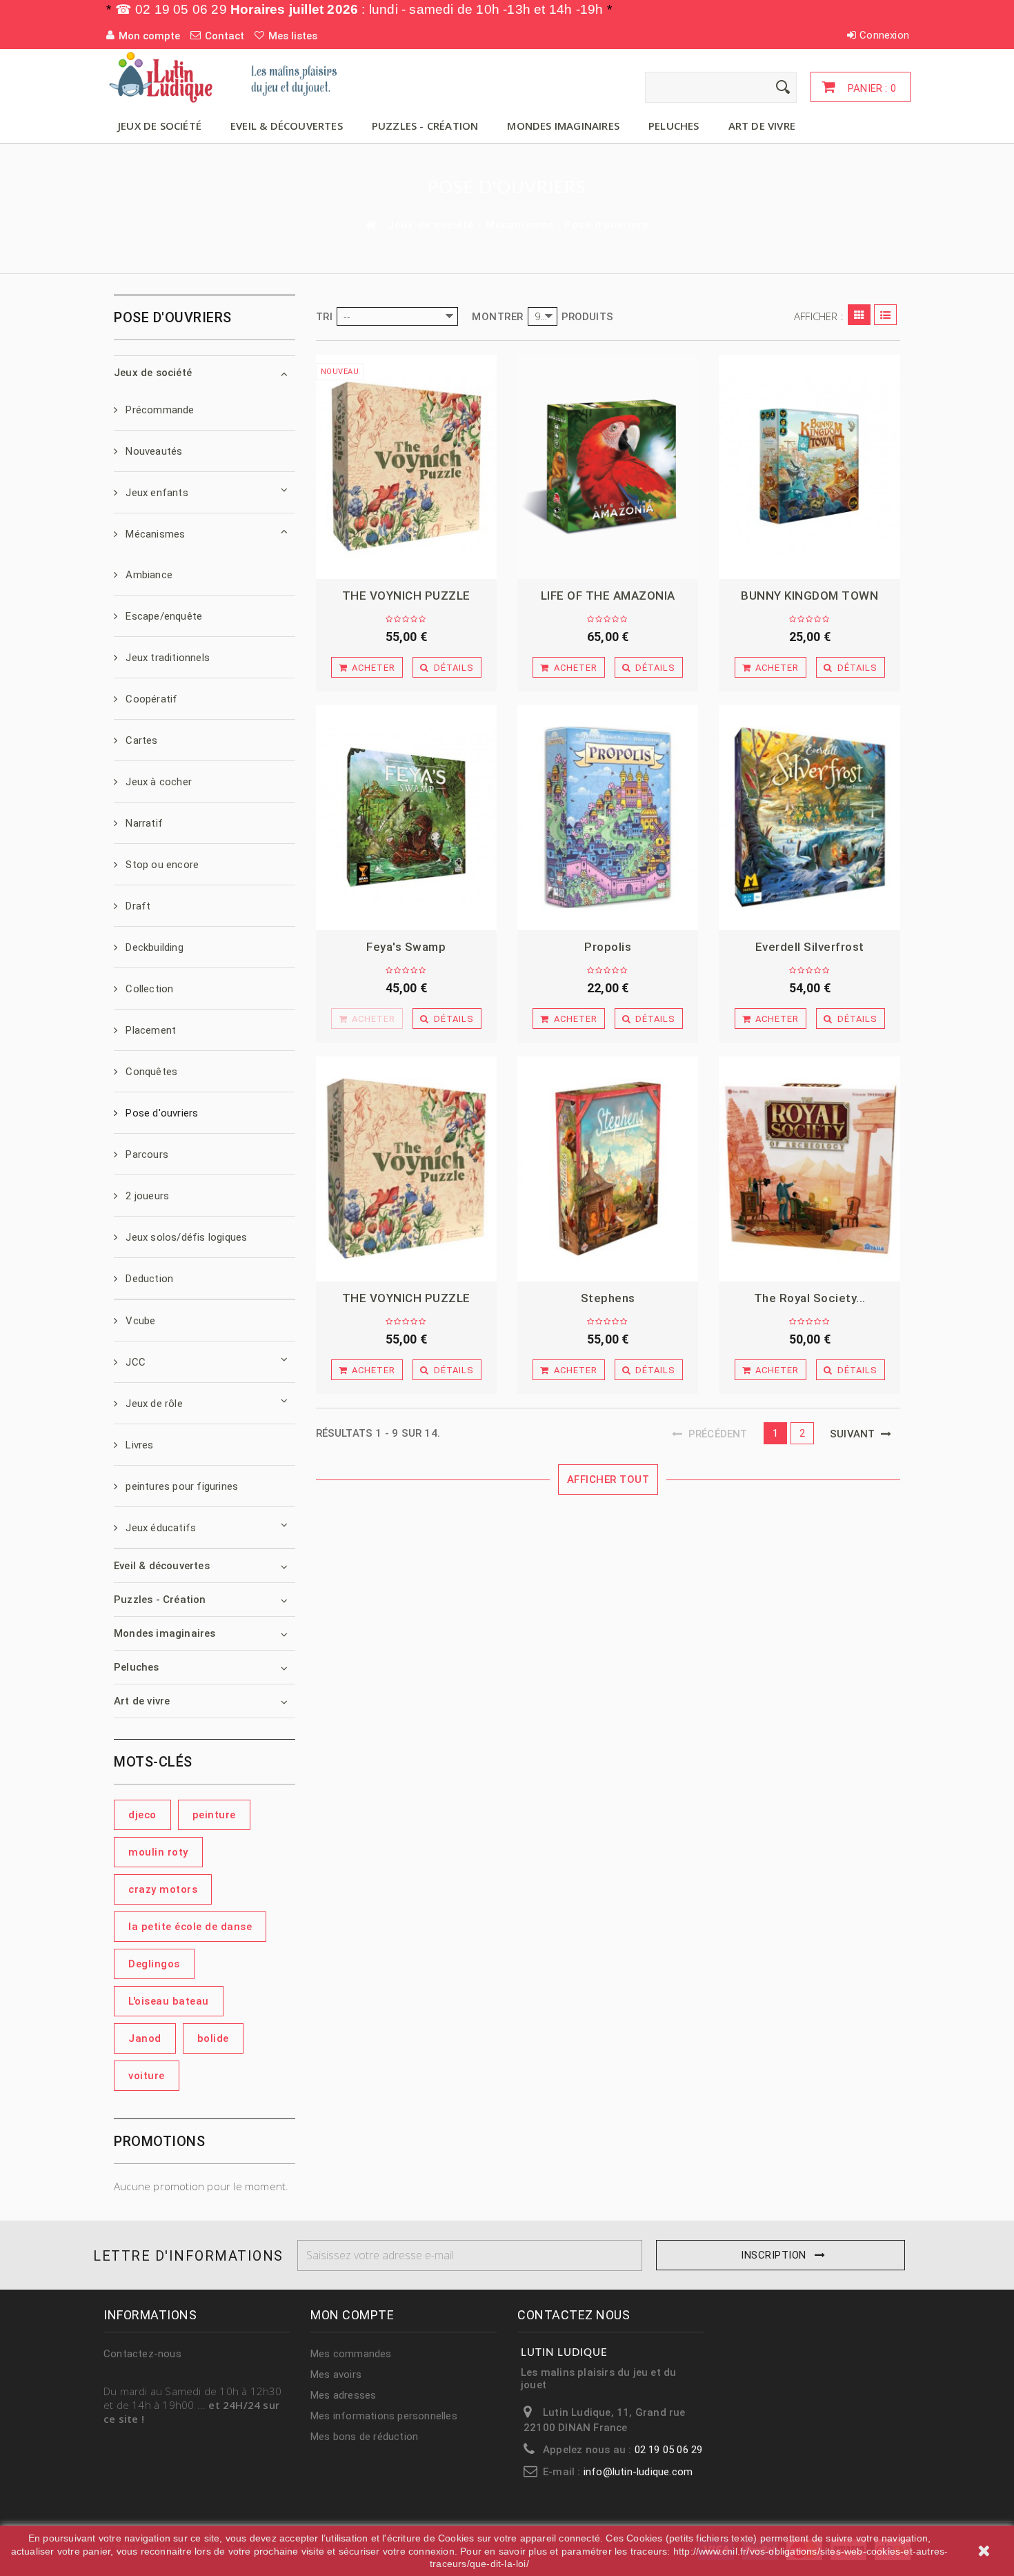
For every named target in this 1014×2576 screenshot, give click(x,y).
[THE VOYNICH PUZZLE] (406, 467)
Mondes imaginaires (563, 126)
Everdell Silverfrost (810, 947)
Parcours (146, 1154)
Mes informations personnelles (384, 2416)
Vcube (139, 1321)
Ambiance (148, 575)
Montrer (498, 317)
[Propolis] (608, 818)
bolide (213, 2038)
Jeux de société (160, 126)
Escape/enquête (162, 616)
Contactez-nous (142, 2354)
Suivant (855, 1434)
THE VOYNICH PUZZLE (406, 596)
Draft (137, 906)
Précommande (158, 410)
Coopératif (150, 699)
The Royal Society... (810, 1298)
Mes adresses (343, 2395)
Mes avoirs (336, 2375)
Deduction (148, 1279)
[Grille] (859, 315)
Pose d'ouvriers (160, 1113)
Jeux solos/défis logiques (185, 1237)
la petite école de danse (190, 1927)
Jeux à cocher (157, 782)
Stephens (608, 1298)
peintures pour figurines (180, 1486)
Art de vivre (762, 126)
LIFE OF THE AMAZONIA (608, 596)
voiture (147, 2076)
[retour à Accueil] (370, 225)
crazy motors (163, 1889)
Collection (148, 989)
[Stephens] (608, 1169)
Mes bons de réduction (364, 2437)
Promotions (159, 2141)
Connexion (884, 35)
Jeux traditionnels (166, 658)
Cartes (140, 740)
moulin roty (158, 1852)
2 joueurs (146, 1196)
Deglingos (154, 1964)
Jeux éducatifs (159, 1528)
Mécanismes (520, 225)
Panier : (871, 88)
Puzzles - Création (425, 126)
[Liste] (885, 315)
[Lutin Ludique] (231, 77)
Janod (145, 2038)
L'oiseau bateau (169, 2001)
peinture (214, 1815)
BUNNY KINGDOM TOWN (809, 596)
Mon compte (352, 2315)
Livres (138, 1445)
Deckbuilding (153, 947)
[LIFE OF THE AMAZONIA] (608, 467)
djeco (142, 1815)
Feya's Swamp (406, 947)
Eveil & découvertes (287, 126)
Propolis (608, 947)
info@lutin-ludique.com (638, 2472)
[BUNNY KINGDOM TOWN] (809, 467)
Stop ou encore (161, 865)
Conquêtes (150, 1072)
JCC (134, 1362)
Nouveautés (152, 451)
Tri (325, 317)
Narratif (143, 823)
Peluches (674, 126)
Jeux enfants (156, 493)
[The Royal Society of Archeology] (809, 1169)
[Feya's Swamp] (406, 818)
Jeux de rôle (153, 1404)
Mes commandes (351, 2354)
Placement (149, 1030)
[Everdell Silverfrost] (809, 818)
